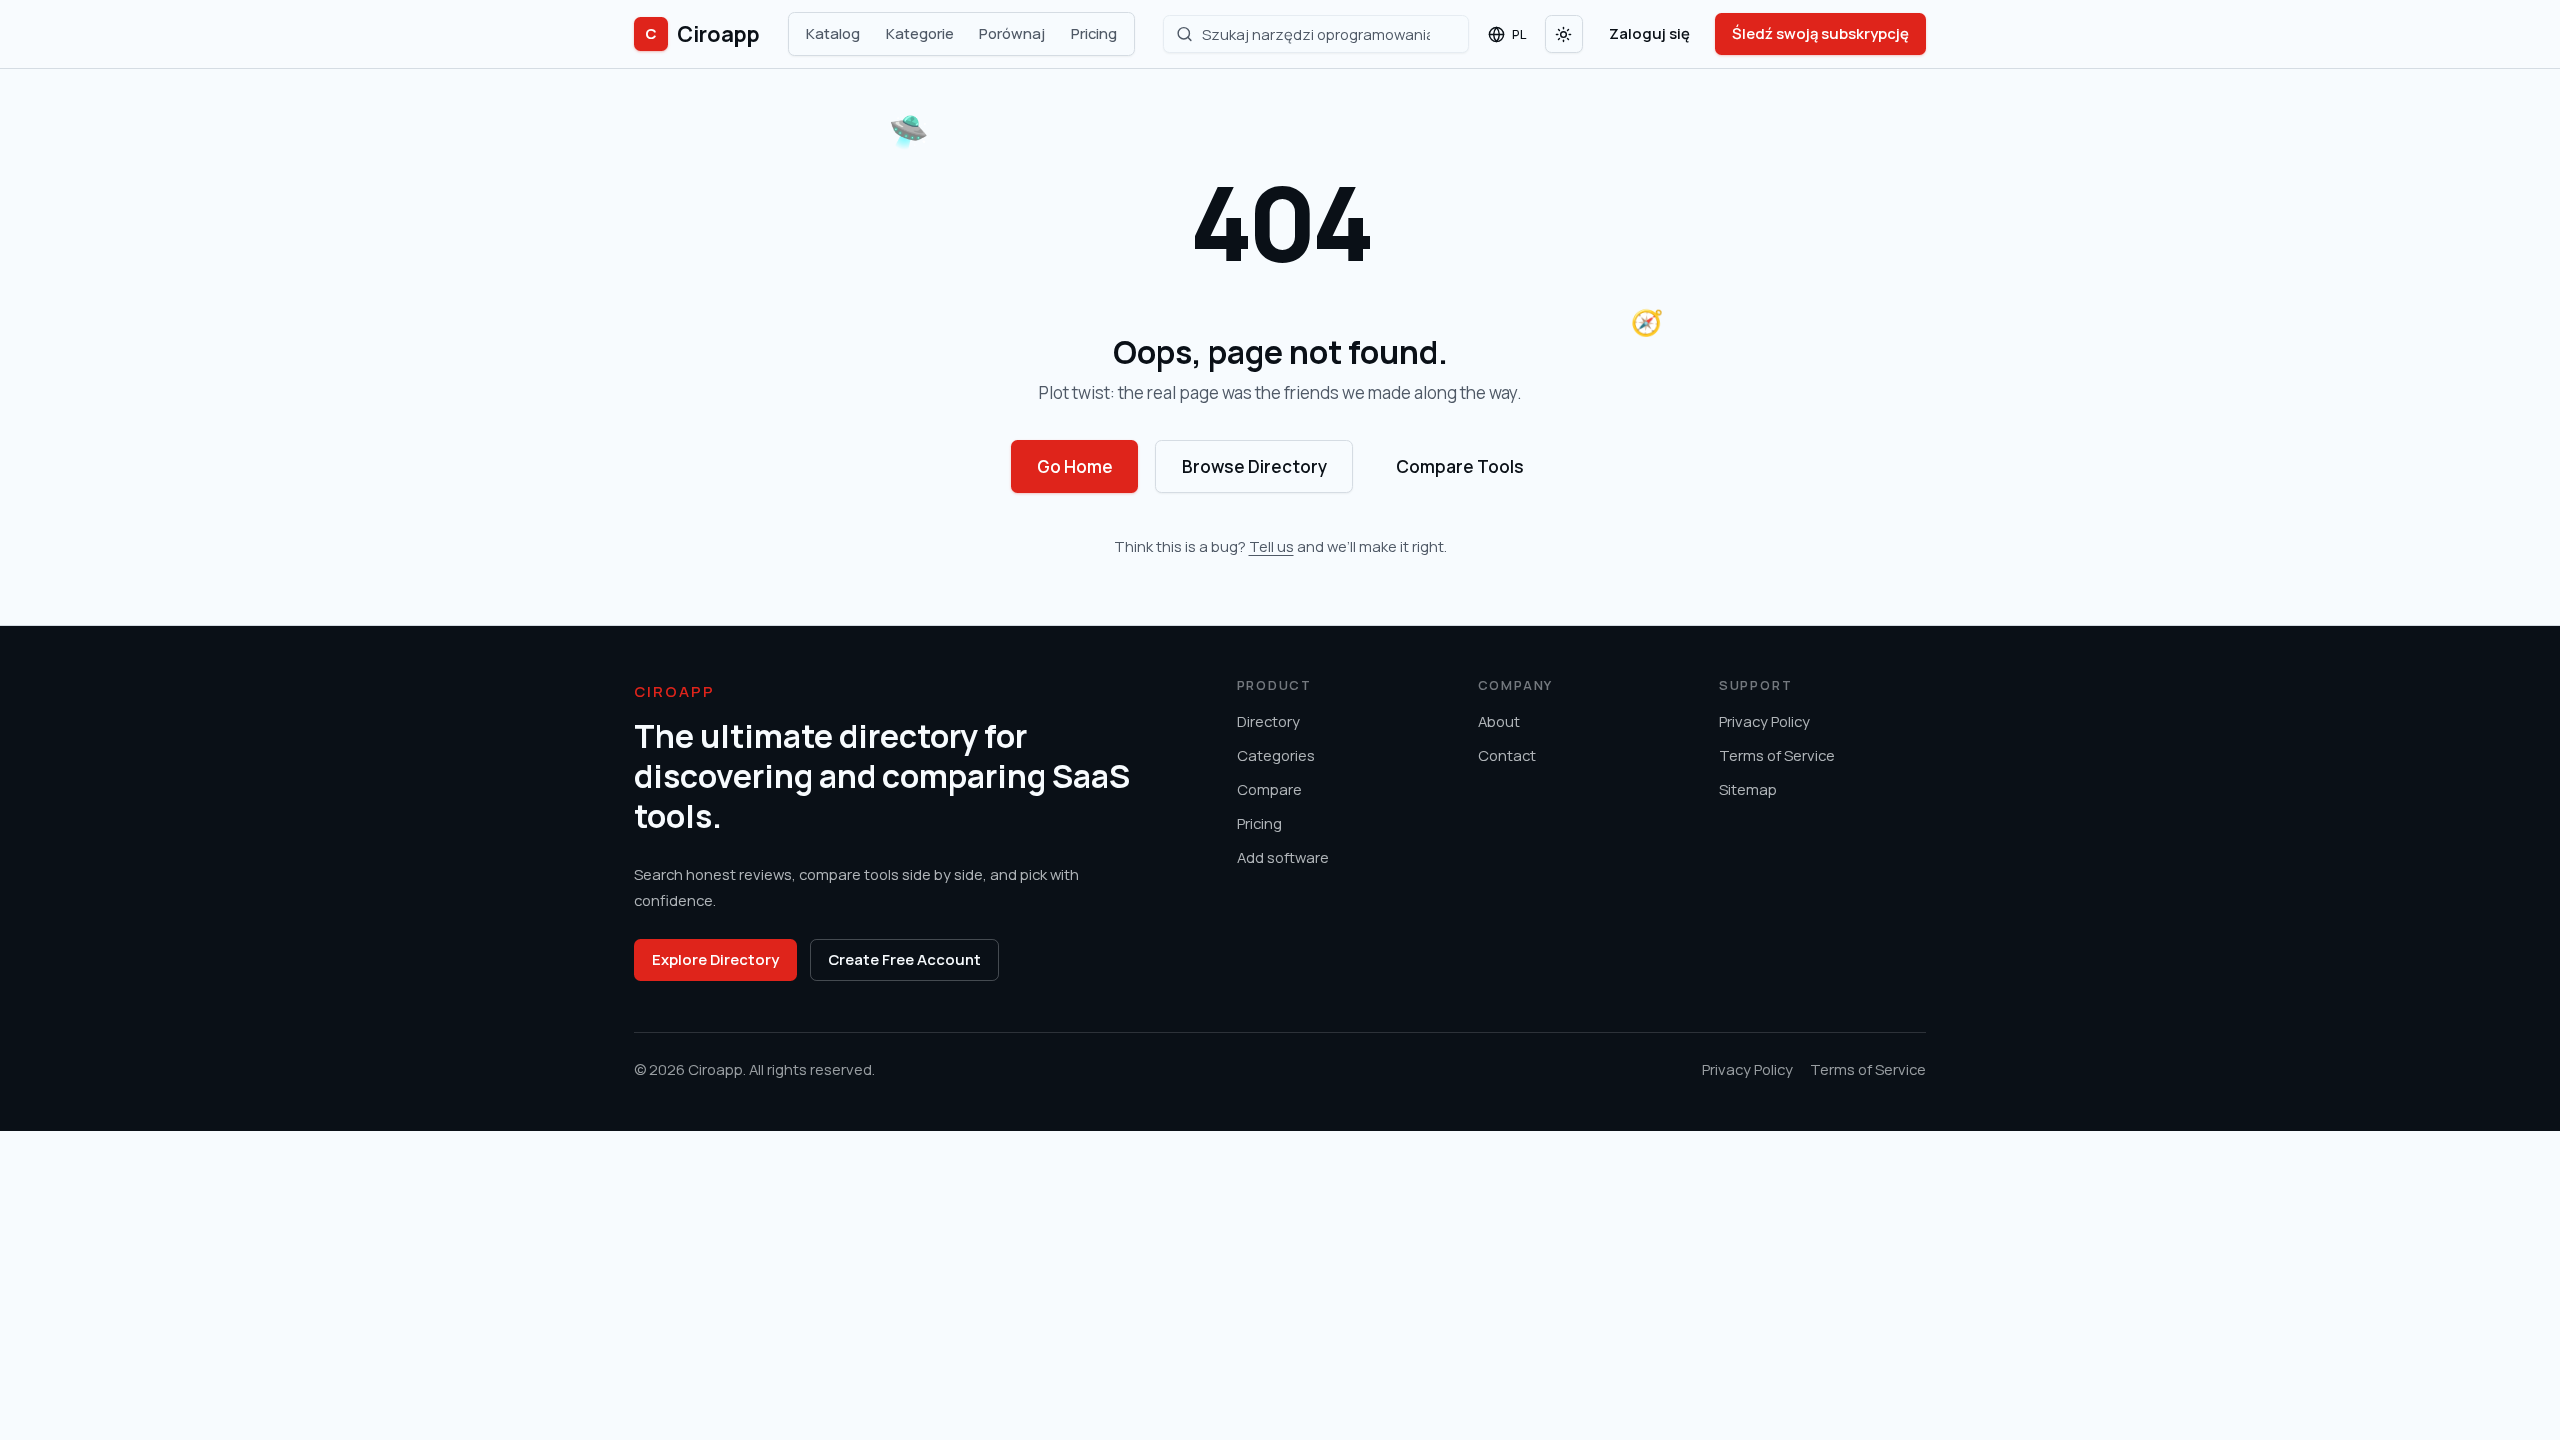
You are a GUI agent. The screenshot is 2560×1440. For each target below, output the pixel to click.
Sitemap (1748, 789)
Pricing (1094, 33)
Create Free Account (904, 959)
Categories (1276, 755)
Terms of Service (1777, 755)
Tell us (1271, 546)
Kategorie (920, 33)
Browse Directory (1254, 466)
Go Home (1075, 466)
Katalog (833, 33)
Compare (1269, 789)
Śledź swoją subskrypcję (1820, 33)
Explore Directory (715, 959)
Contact (1507, 755)
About (1499, 721)
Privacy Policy (1764, 721)
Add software (1283, 857)
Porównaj (1012, 33)
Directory (1268, 721)
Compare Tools (1460, 466)
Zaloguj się (1649, 33)
